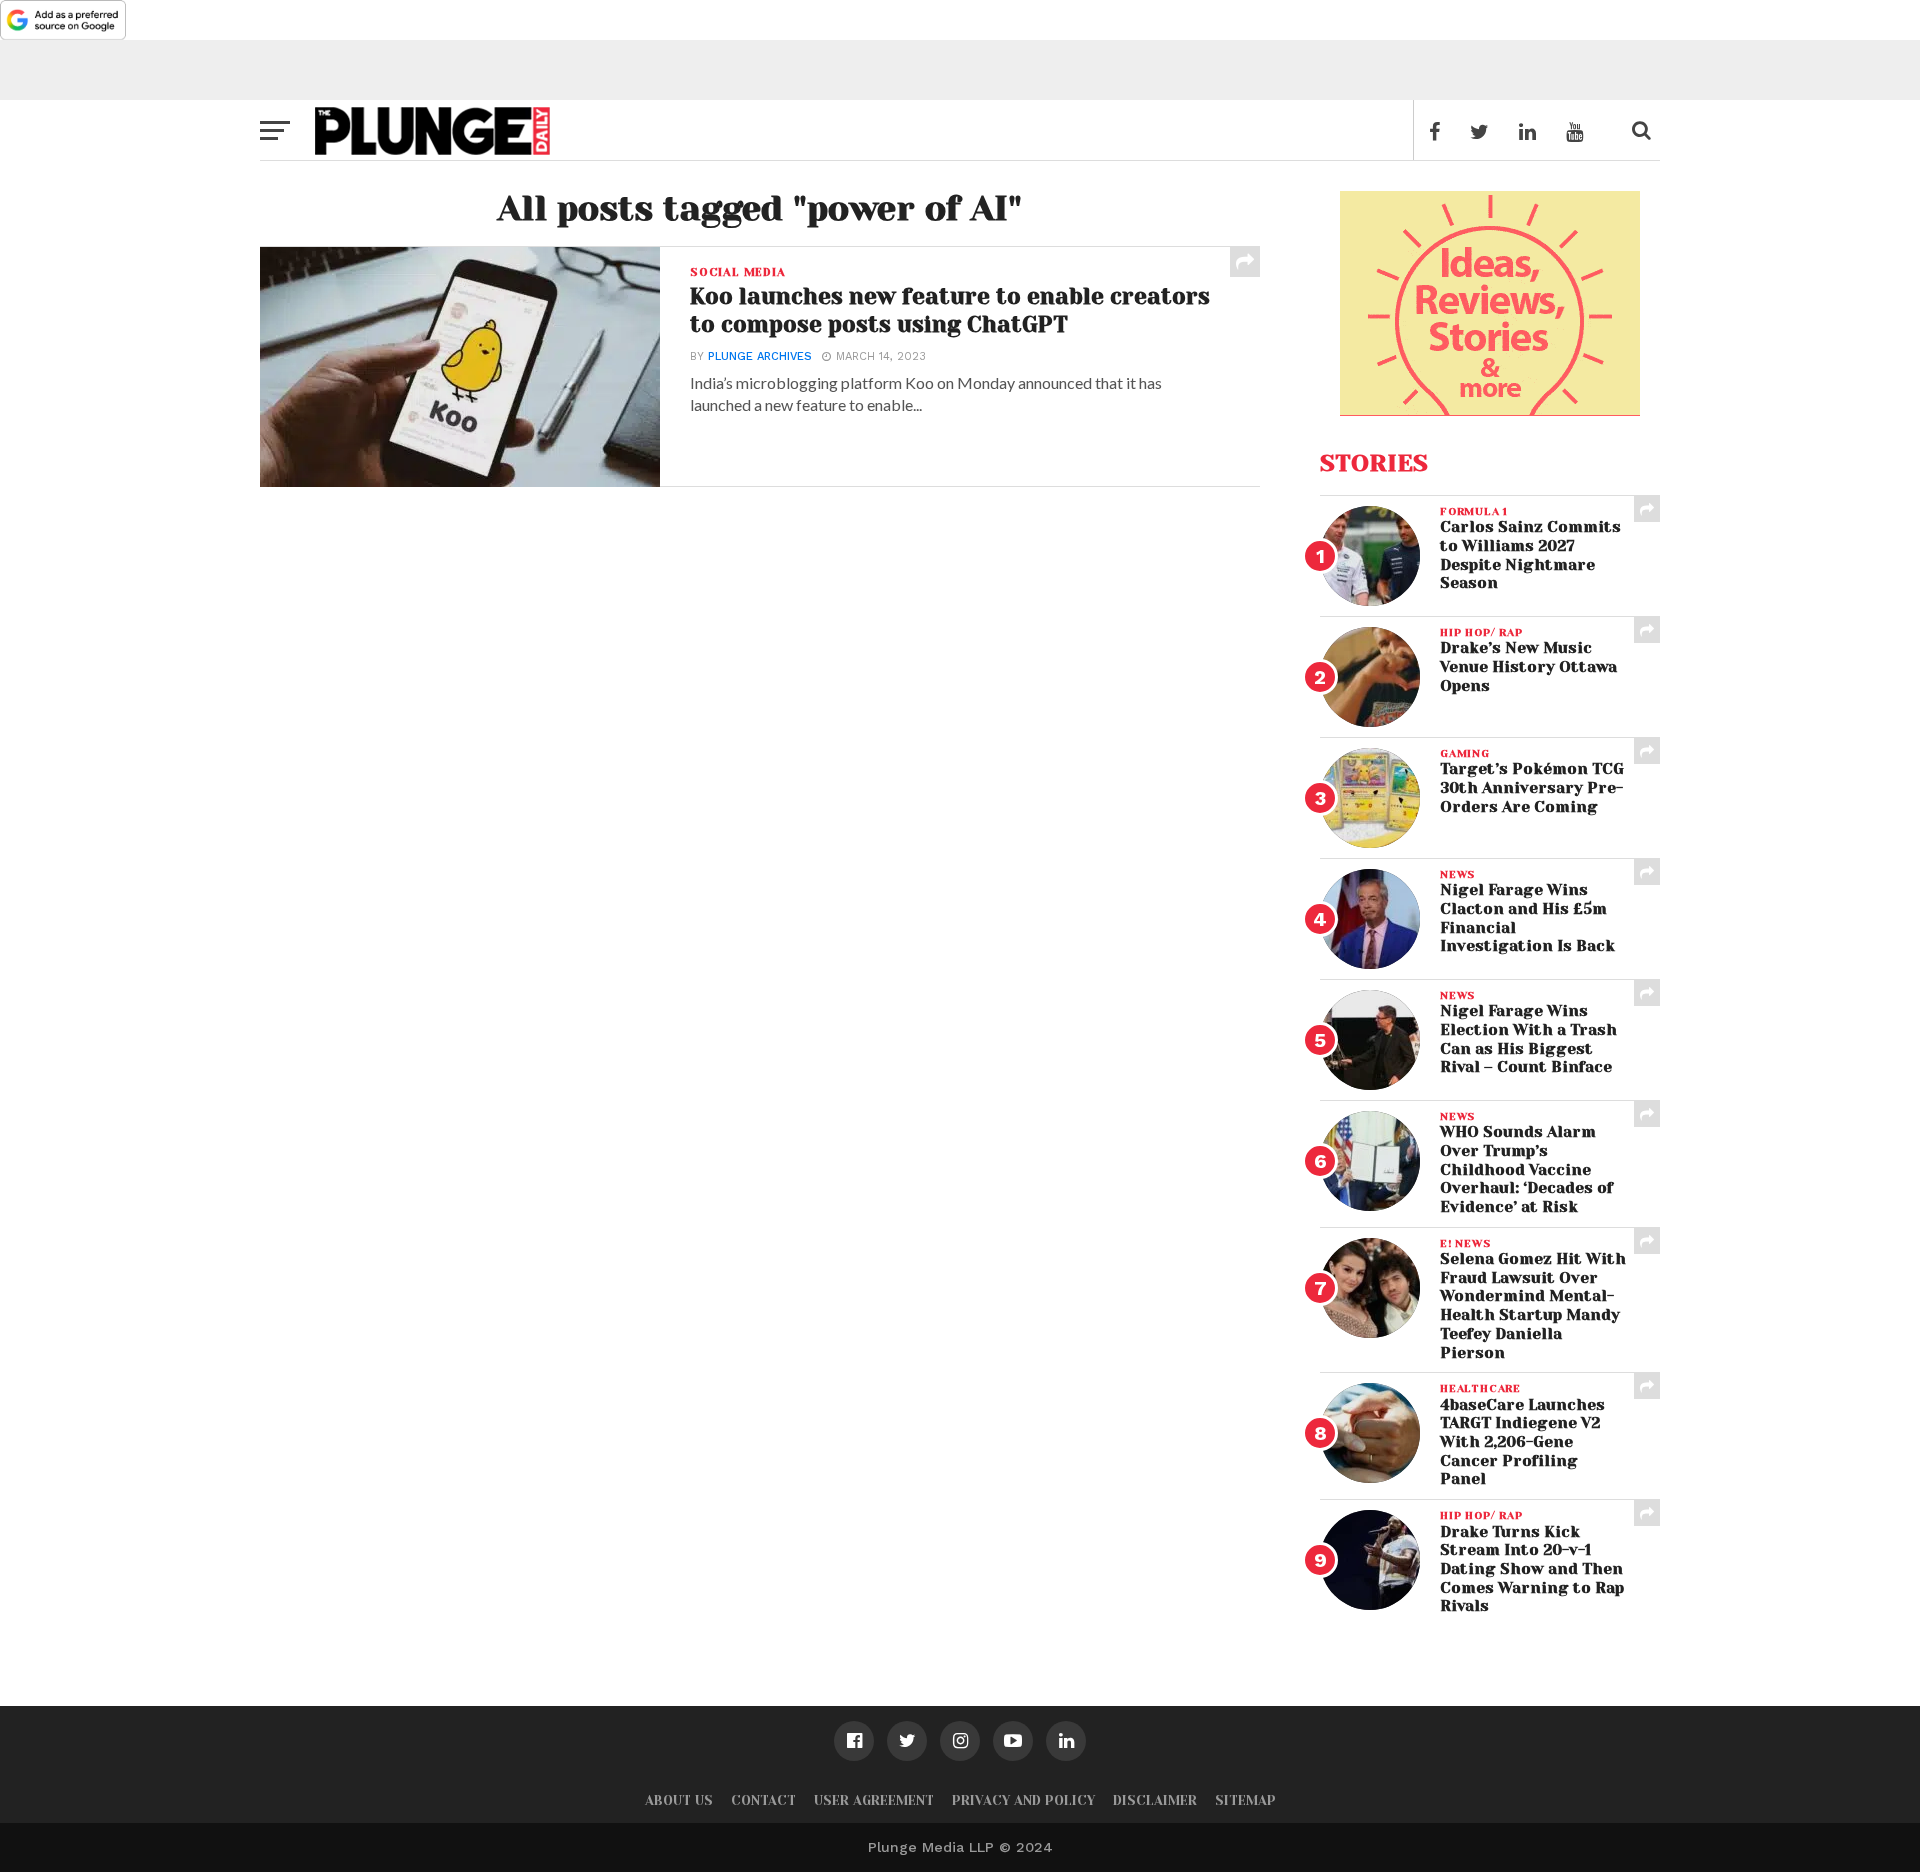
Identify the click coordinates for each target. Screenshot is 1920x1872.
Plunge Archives (760, 356)
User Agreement (874, 1800)
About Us (679, 1800)
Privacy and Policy (1023, 1800)
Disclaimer (1155, 1800)
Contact (763, 1800)
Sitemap (1245, 1800)
